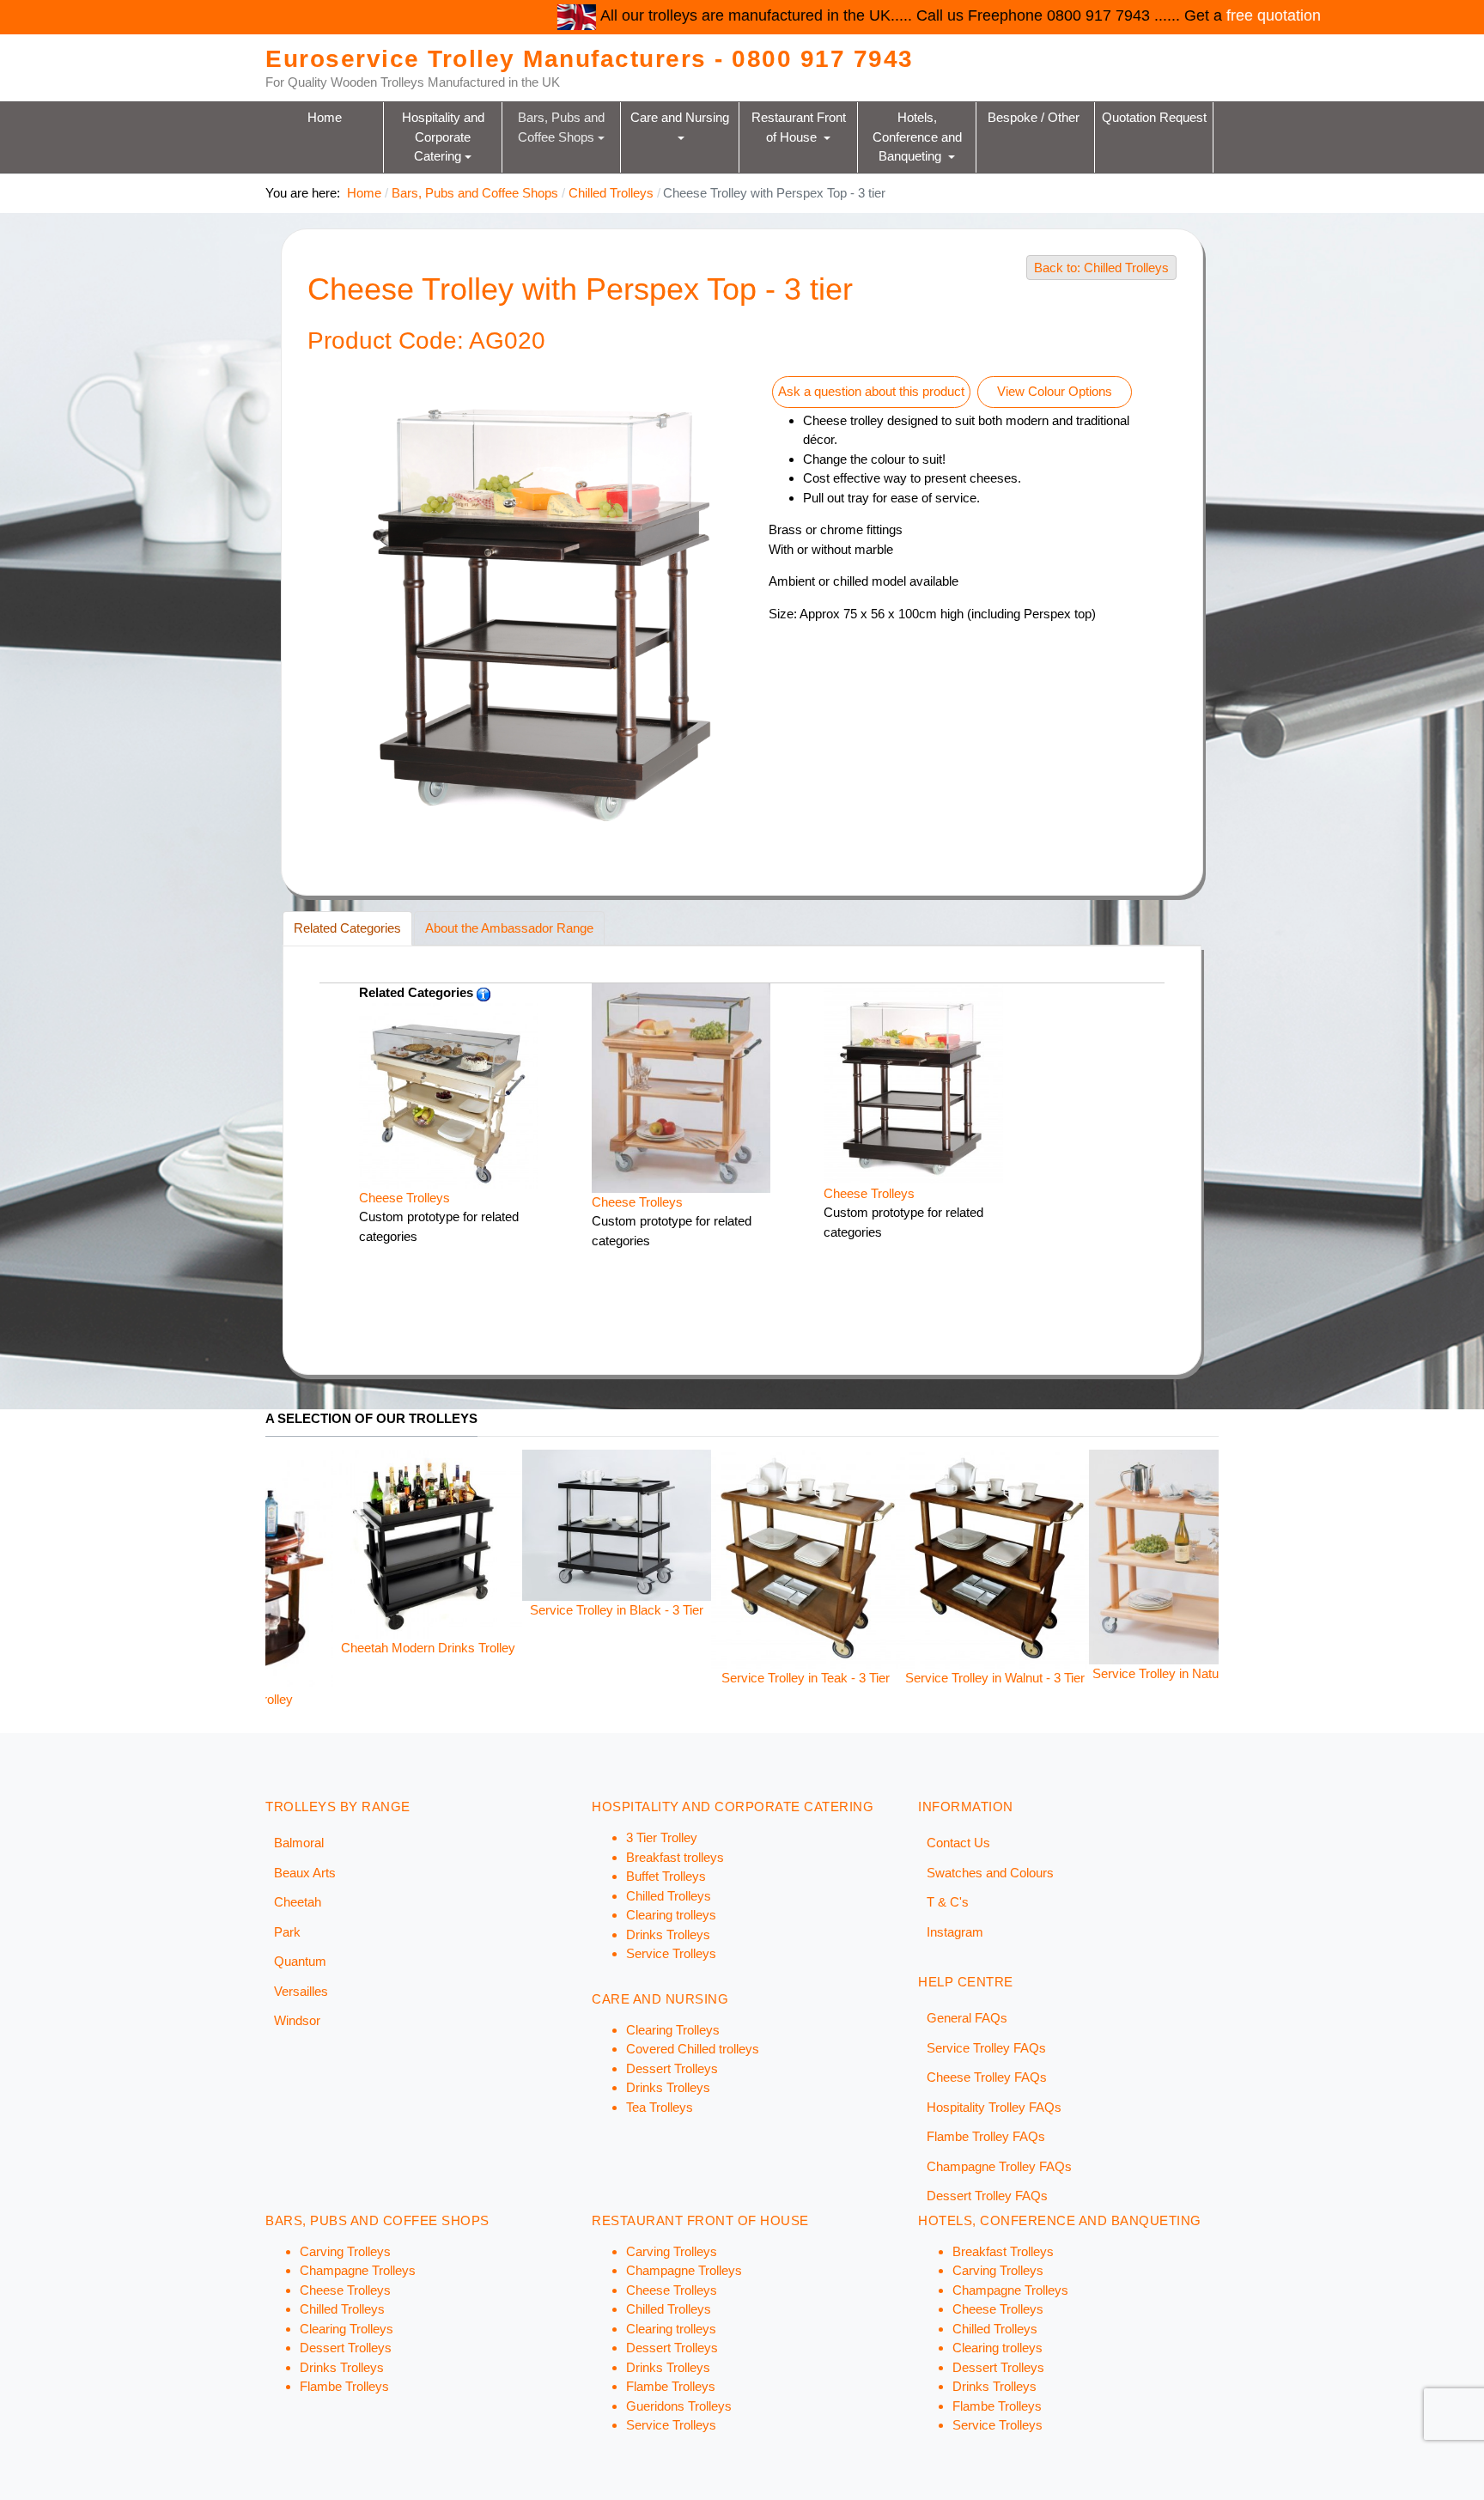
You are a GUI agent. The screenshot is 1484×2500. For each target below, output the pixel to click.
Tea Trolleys (660, 2107)
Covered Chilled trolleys (693, 2049)
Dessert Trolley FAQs (987, 2196)
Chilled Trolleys (669, 1896)
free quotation (1053, 15)
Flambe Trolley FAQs (986, 2136)
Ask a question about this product (871, 391)
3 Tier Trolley (662, 1837)
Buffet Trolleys (666, 1876)
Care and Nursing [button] (681, 117)
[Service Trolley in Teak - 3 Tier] (484, 1558)
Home (325, 117)
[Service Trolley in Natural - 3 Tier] (862, 1556)
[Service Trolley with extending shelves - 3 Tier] (1051, 1520)
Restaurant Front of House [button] (800, 127)
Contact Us (958, 1843)
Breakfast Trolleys (1003, 2251)
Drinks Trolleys (668, 1934)
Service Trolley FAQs (986, 2048)
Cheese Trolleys (404, 1198)
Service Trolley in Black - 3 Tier (295, 1610)
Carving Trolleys (345, 2251)
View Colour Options (1055, 391)
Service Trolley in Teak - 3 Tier (484, 1678)
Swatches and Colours (990, 1873)
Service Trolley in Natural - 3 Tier (862, 1673)
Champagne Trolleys (358, 2270)
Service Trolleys (671, 1953)
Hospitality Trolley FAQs (994, 2107)
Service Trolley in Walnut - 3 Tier (674, 1678)
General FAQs (967, 2018)
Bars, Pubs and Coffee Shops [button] (563, 127)
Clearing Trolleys (673, 2030)
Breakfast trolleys (675, 1857)
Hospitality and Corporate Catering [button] (445, 137)
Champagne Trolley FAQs (999, 2166)
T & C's (948, 1902)
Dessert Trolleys (672, 2068)
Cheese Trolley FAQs (987, 2077)
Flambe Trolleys (344, 2386)
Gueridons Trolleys (679, 2406)
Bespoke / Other (1035, 117)
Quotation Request (1154, 117)
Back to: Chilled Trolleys (1101, 268)
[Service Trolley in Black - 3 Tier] (295, 1524)
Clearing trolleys (671, 1915)
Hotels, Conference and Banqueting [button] (919, 137)
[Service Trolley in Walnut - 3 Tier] (673, 1558)
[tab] (347, 929)
